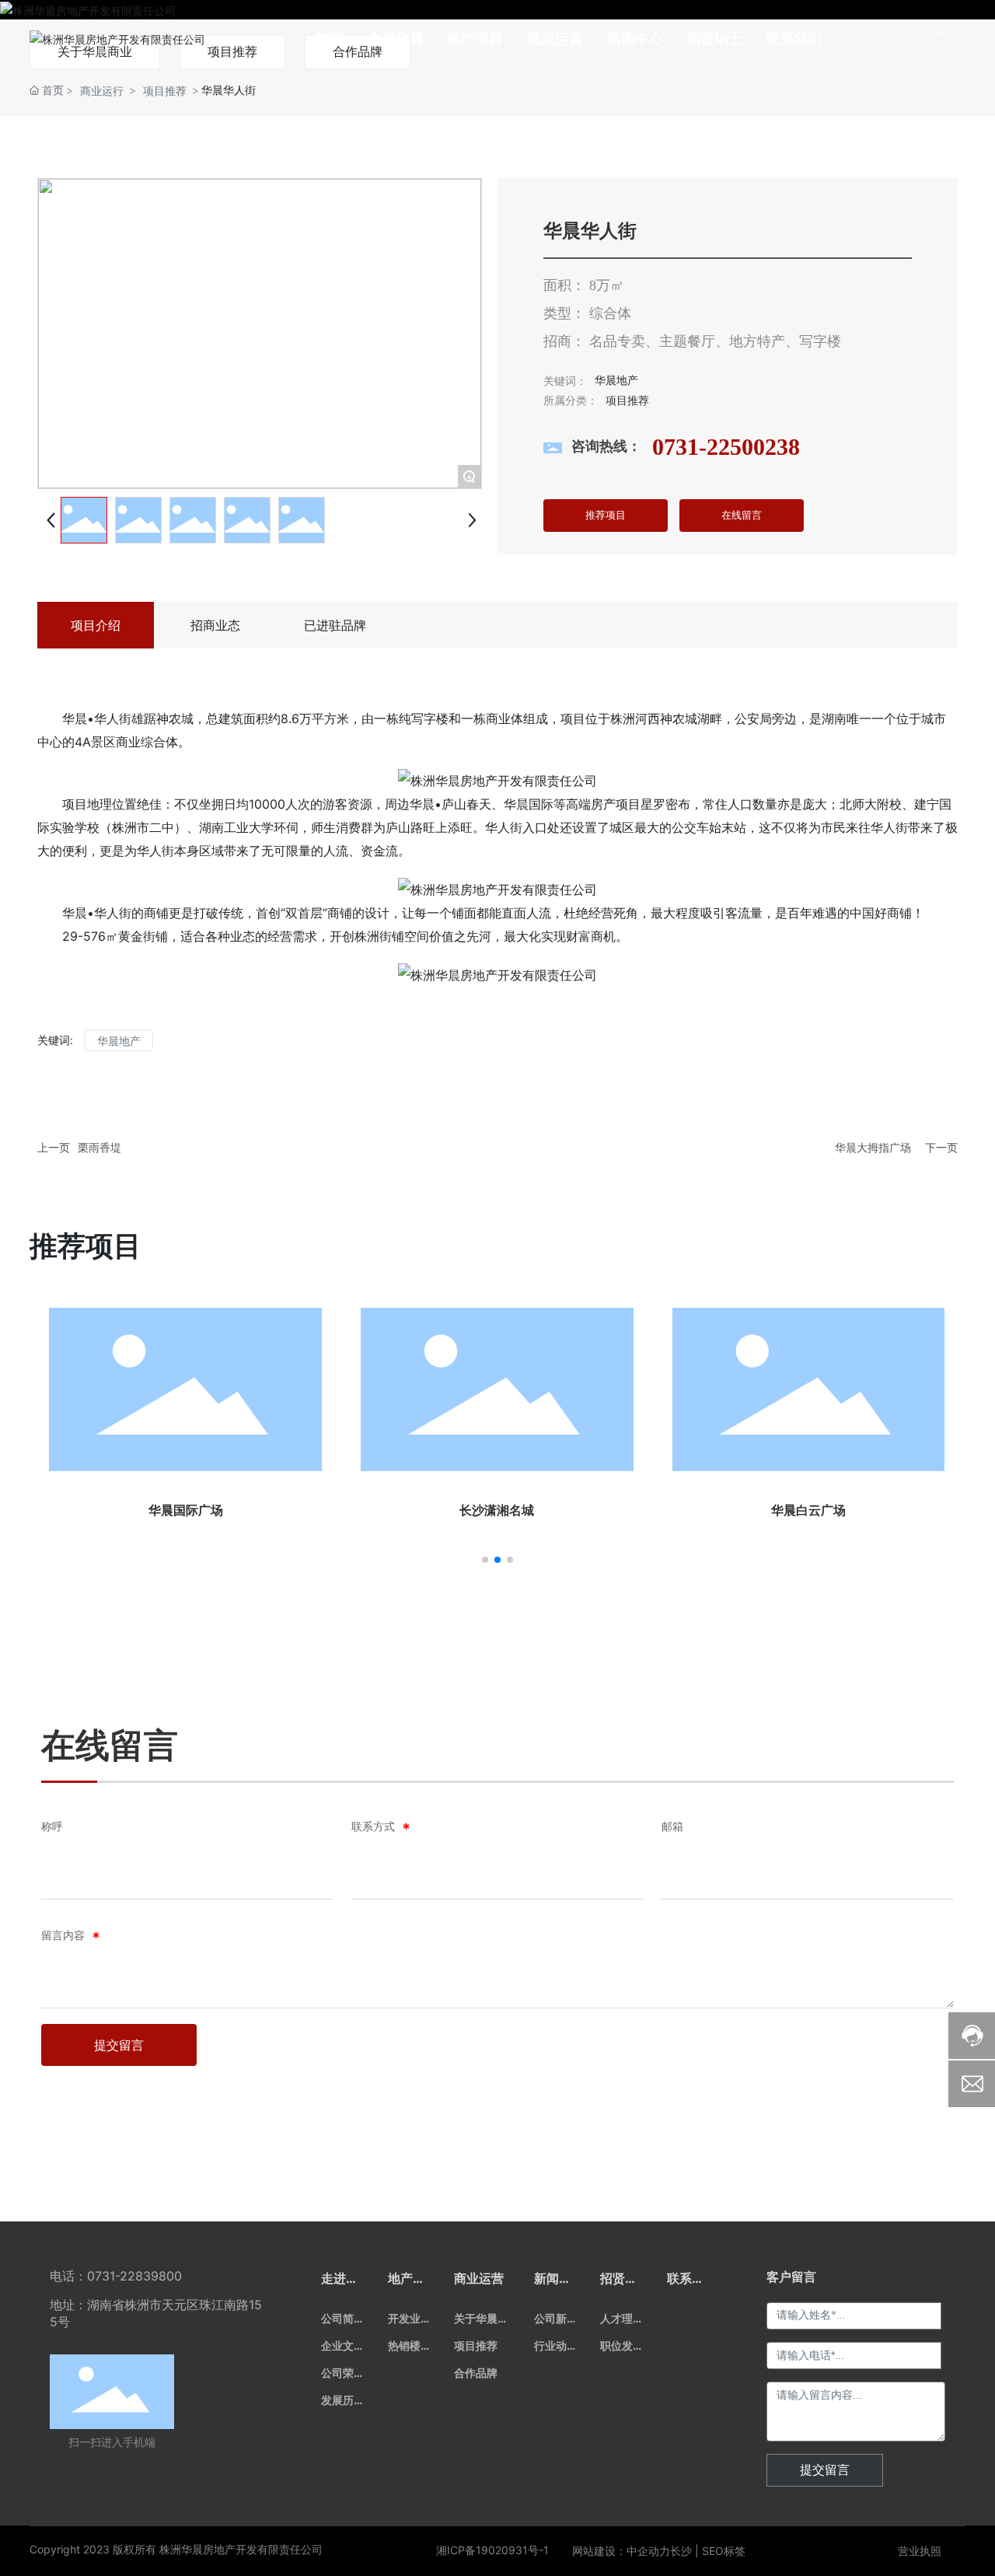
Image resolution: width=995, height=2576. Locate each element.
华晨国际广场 (186, 1510)
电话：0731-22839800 (116, 2276)
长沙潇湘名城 (497, 1510)
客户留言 (791, 2277)
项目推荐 (165, 91)
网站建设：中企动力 (621, 2551)
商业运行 (102, 91)
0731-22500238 (726, 447)
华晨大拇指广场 (873, 1147)
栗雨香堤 (99, 1147)
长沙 (681, 2551)
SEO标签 (724, 2551)
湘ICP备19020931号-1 (492, 2550)
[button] (485, 1560)
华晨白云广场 (808, 1510)
